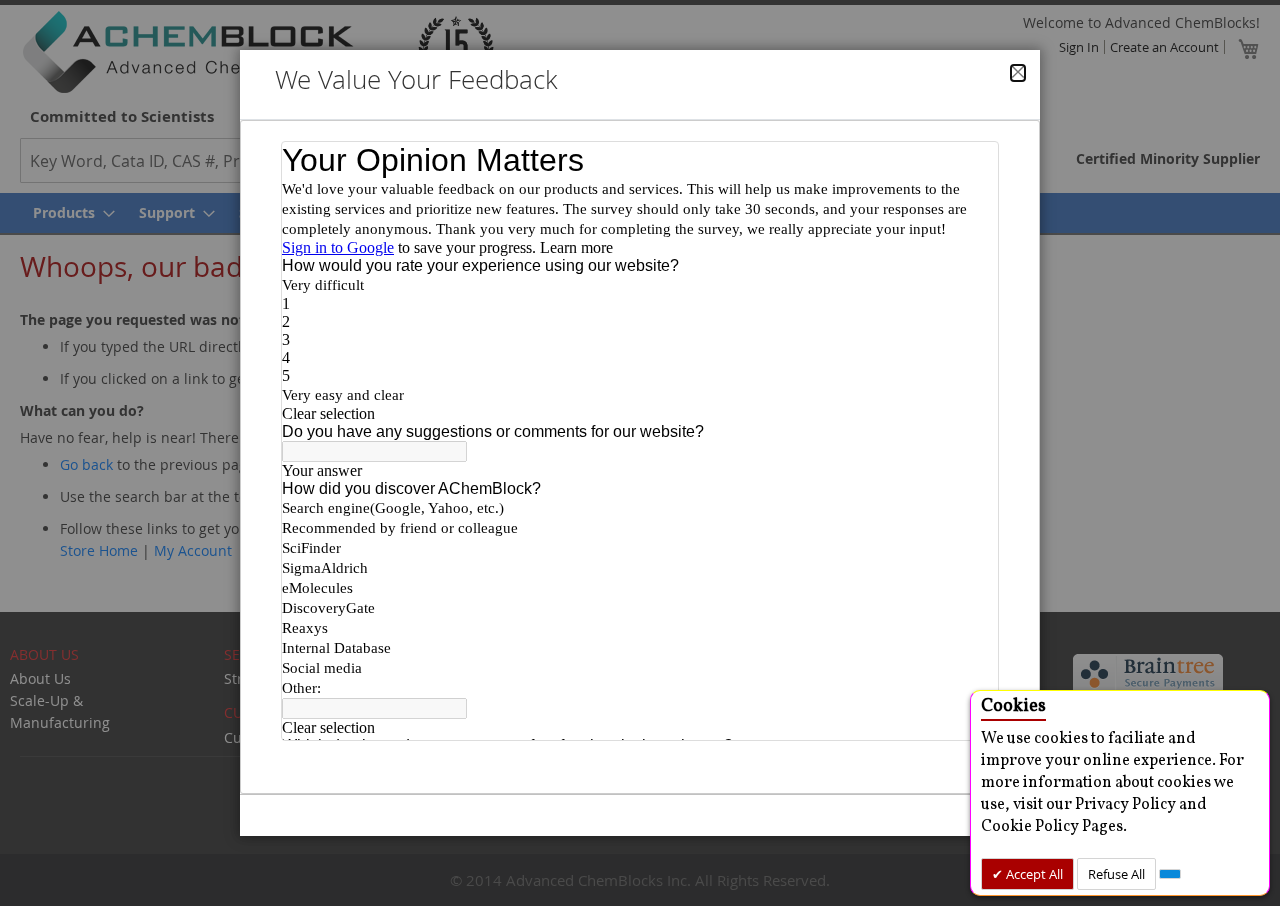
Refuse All (1116, 874)
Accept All (1033, 874)
